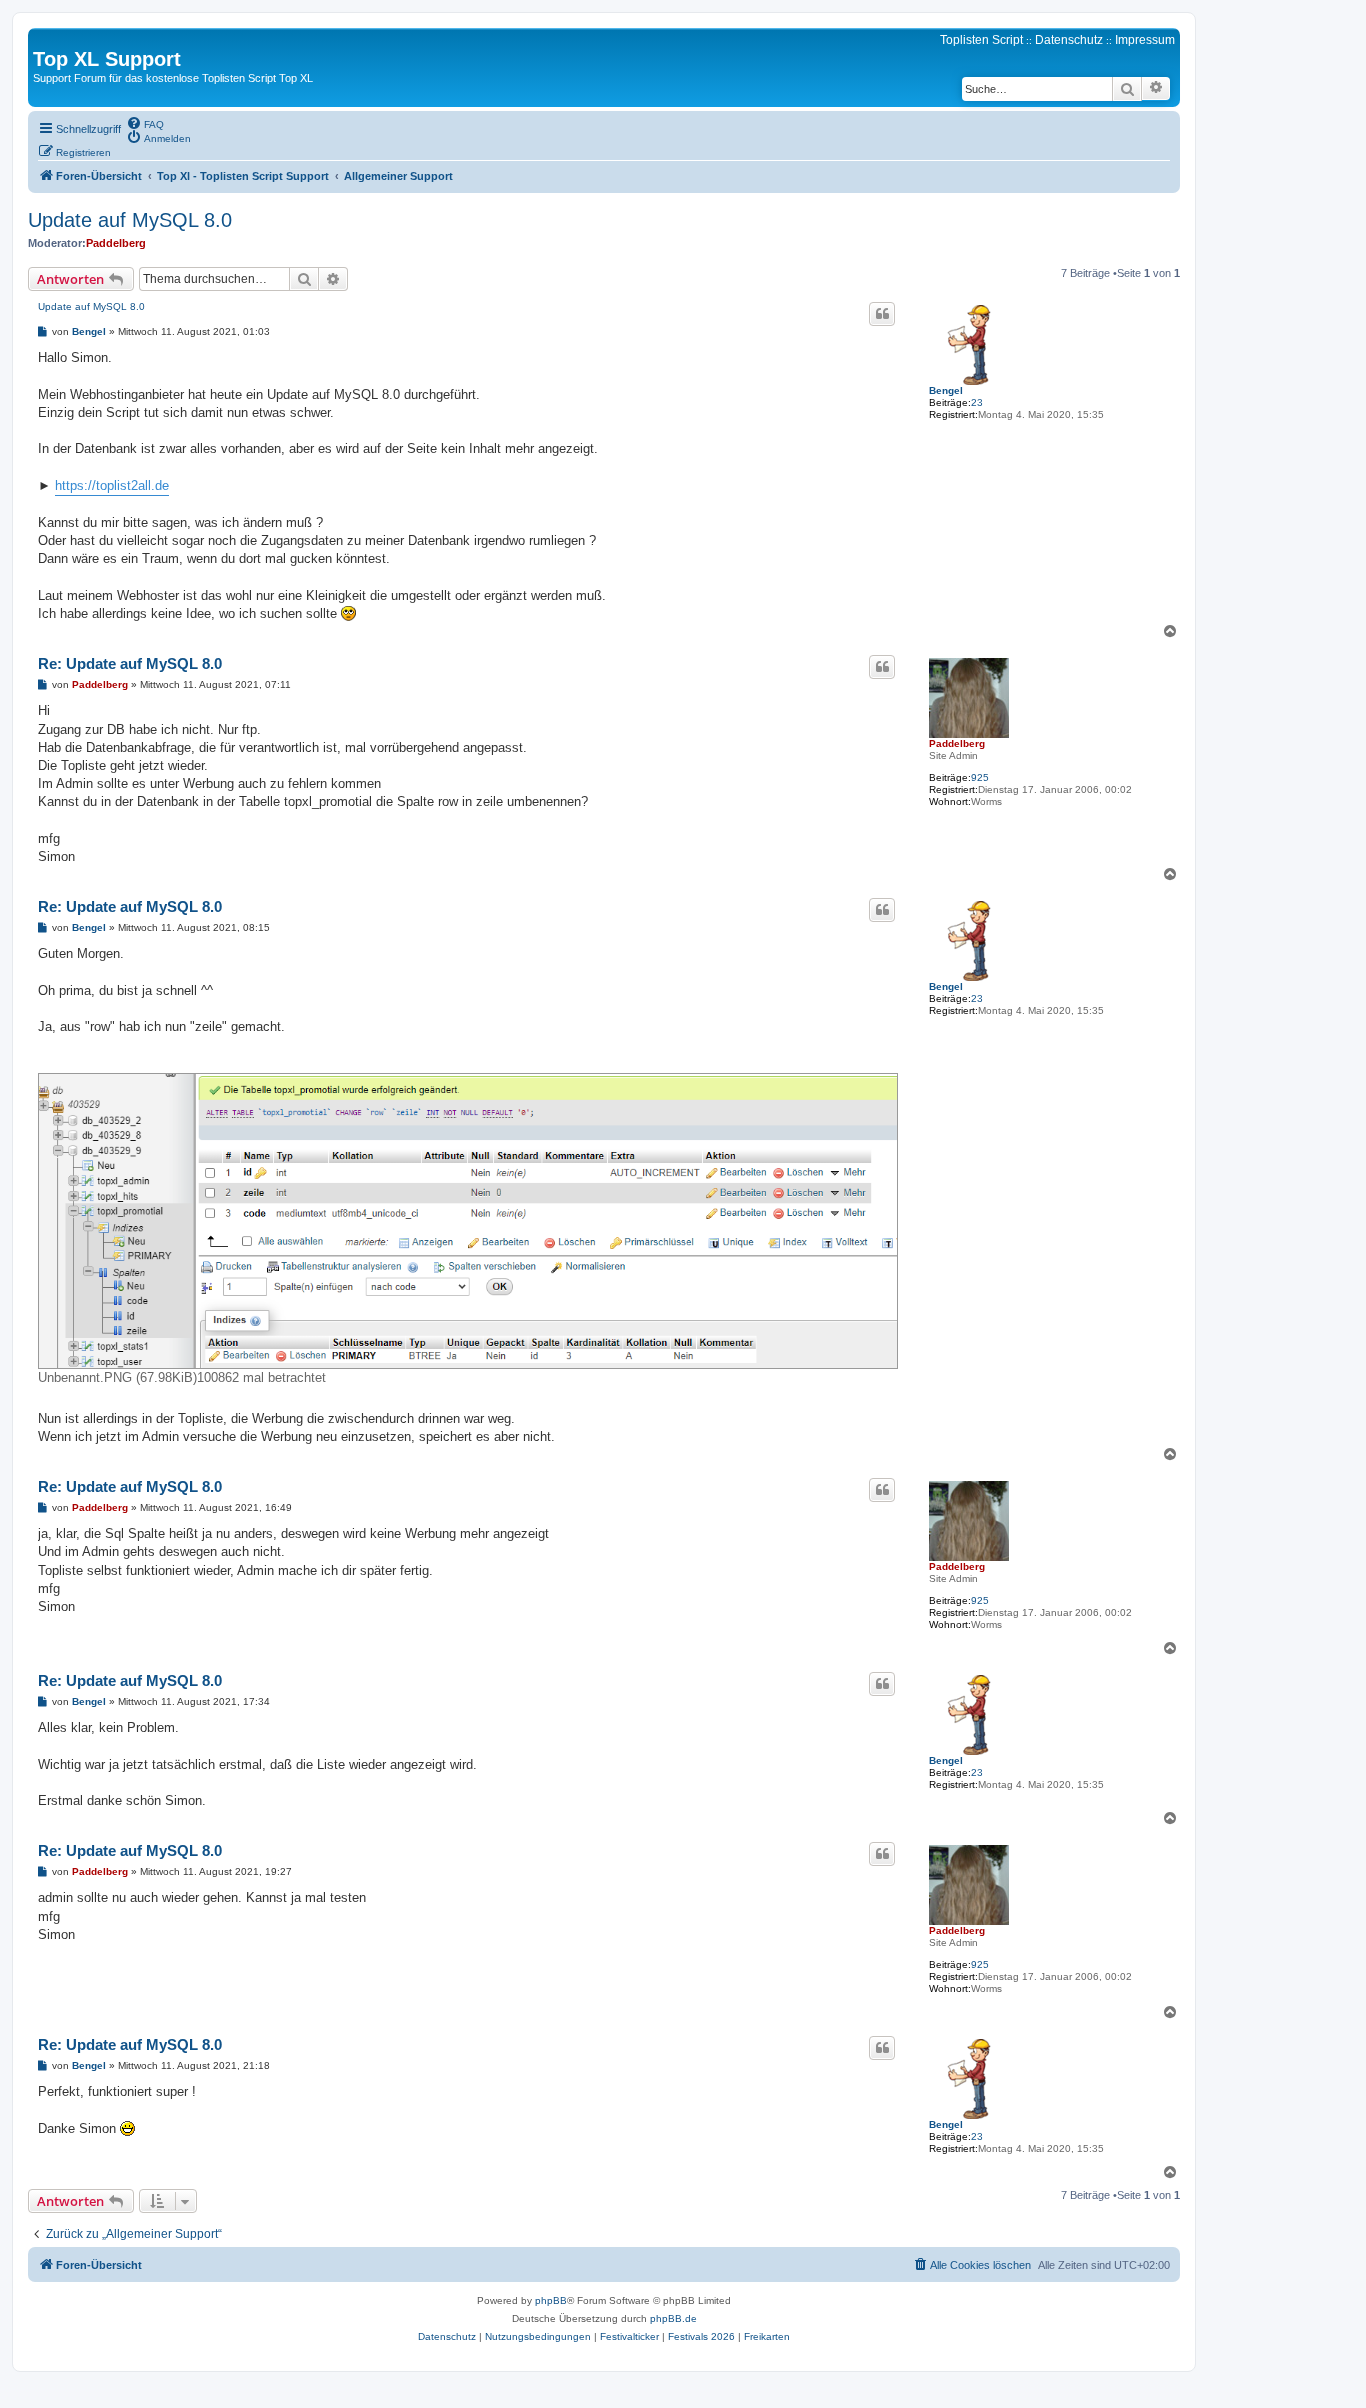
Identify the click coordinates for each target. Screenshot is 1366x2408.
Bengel (946, 390)
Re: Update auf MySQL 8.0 (130, 663)
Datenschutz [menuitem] (1069, 40)
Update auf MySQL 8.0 (130, 220)
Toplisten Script (981, 40)
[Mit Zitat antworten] (882, 314)
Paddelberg (116, 243)
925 (980, 777)
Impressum (1145, 40)
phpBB (551, 2300)
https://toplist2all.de (112, 485)
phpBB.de (673, 2318)
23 (977, 402)
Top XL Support (107, 59)
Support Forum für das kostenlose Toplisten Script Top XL (173, 78)
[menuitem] (145, 123)
